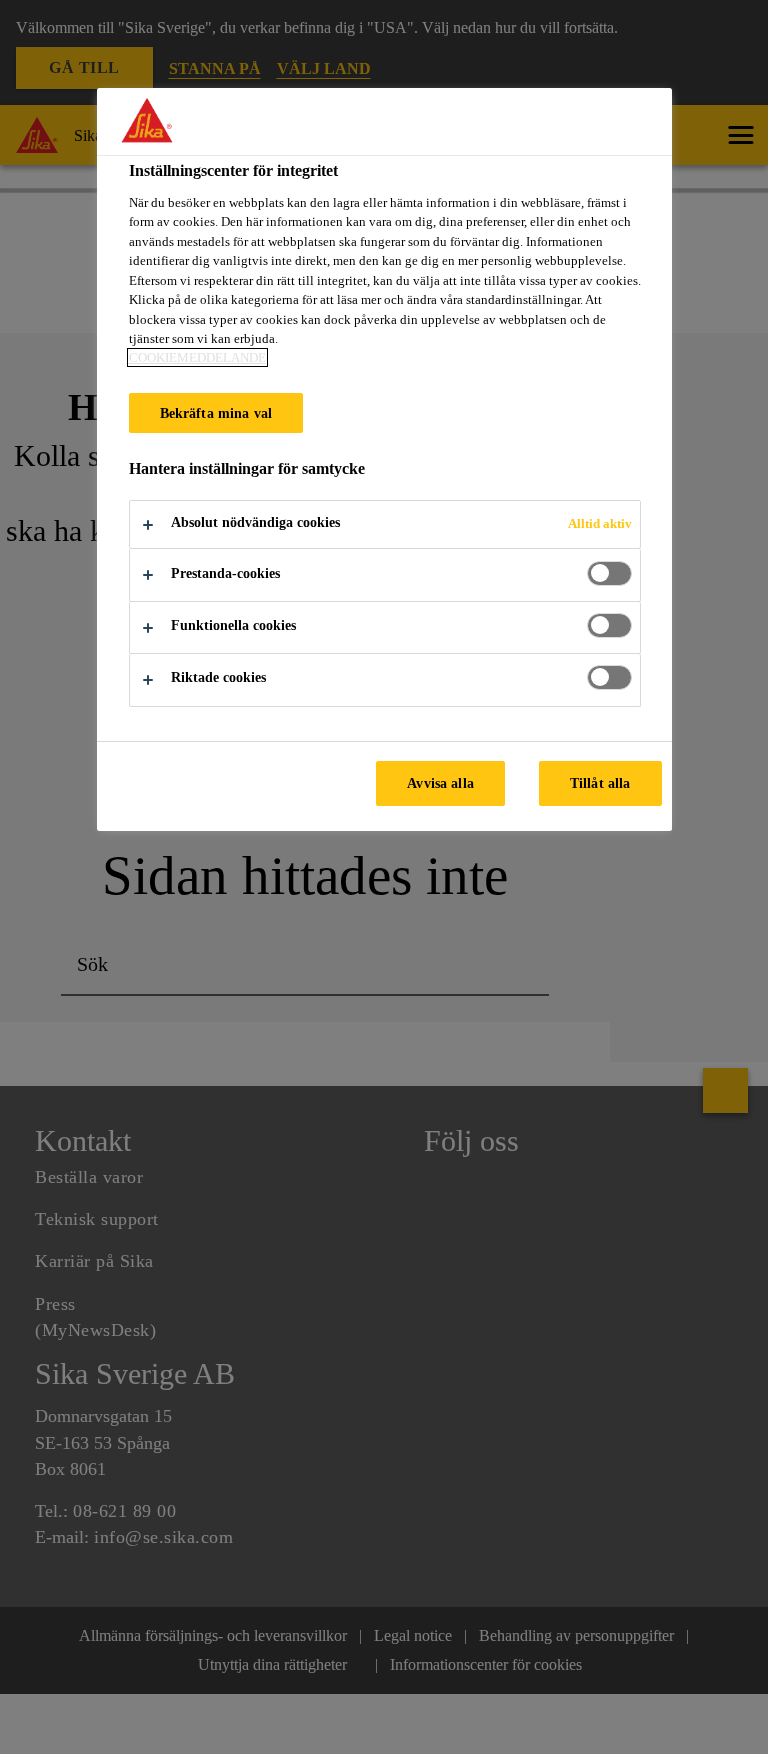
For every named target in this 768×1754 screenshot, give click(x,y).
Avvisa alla (440, 783)
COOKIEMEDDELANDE (197, 357)
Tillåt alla (600, 783)
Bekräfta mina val (216, 413)
